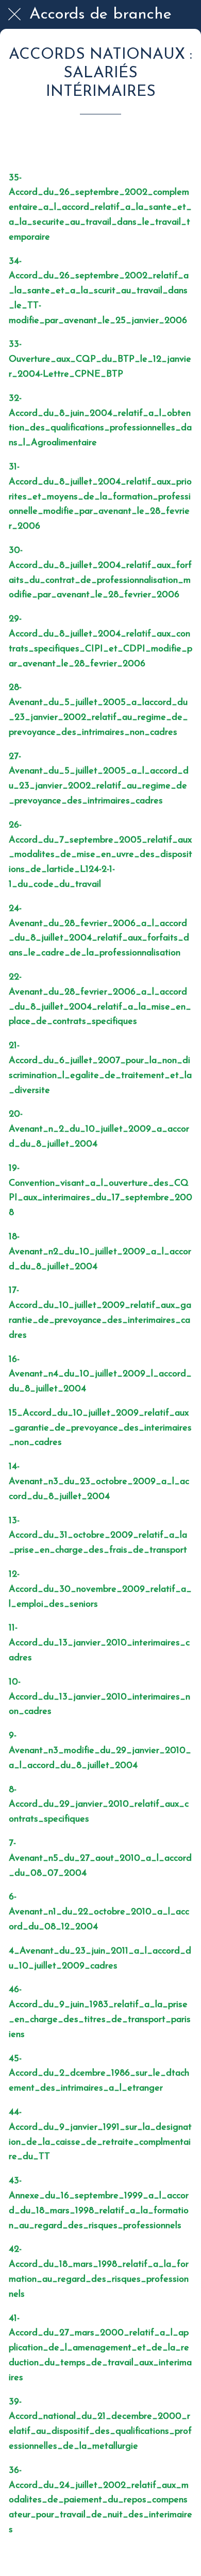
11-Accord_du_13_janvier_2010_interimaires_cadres (99, 1643)
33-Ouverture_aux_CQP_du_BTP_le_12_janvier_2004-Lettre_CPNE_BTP (100, 360)
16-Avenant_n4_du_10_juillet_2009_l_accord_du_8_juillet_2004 (100, 1375)
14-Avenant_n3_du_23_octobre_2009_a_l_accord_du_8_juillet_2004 (99, 1482)
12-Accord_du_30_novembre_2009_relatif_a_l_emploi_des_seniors (100, 1590)
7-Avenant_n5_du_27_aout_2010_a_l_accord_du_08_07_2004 (100, 1859)
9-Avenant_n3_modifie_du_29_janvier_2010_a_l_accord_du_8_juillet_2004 (100, 1751)
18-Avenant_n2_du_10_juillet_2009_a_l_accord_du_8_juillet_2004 (100, 1252)
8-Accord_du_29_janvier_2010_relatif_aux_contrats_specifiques (99, 1805)
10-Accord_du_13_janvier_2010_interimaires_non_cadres (99, 1697)
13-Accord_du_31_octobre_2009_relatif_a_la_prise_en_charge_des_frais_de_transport (98, 1536)
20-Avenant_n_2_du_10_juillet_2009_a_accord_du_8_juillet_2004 (99, 1130)
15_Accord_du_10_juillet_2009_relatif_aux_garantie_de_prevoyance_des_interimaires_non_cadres (100, 1428)
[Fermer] (14, 14)
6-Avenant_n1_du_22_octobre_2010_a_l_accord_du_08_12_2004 (99, 1912)
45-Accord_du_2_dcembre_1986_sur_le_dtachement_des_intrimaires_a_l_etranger (99, 2074)
